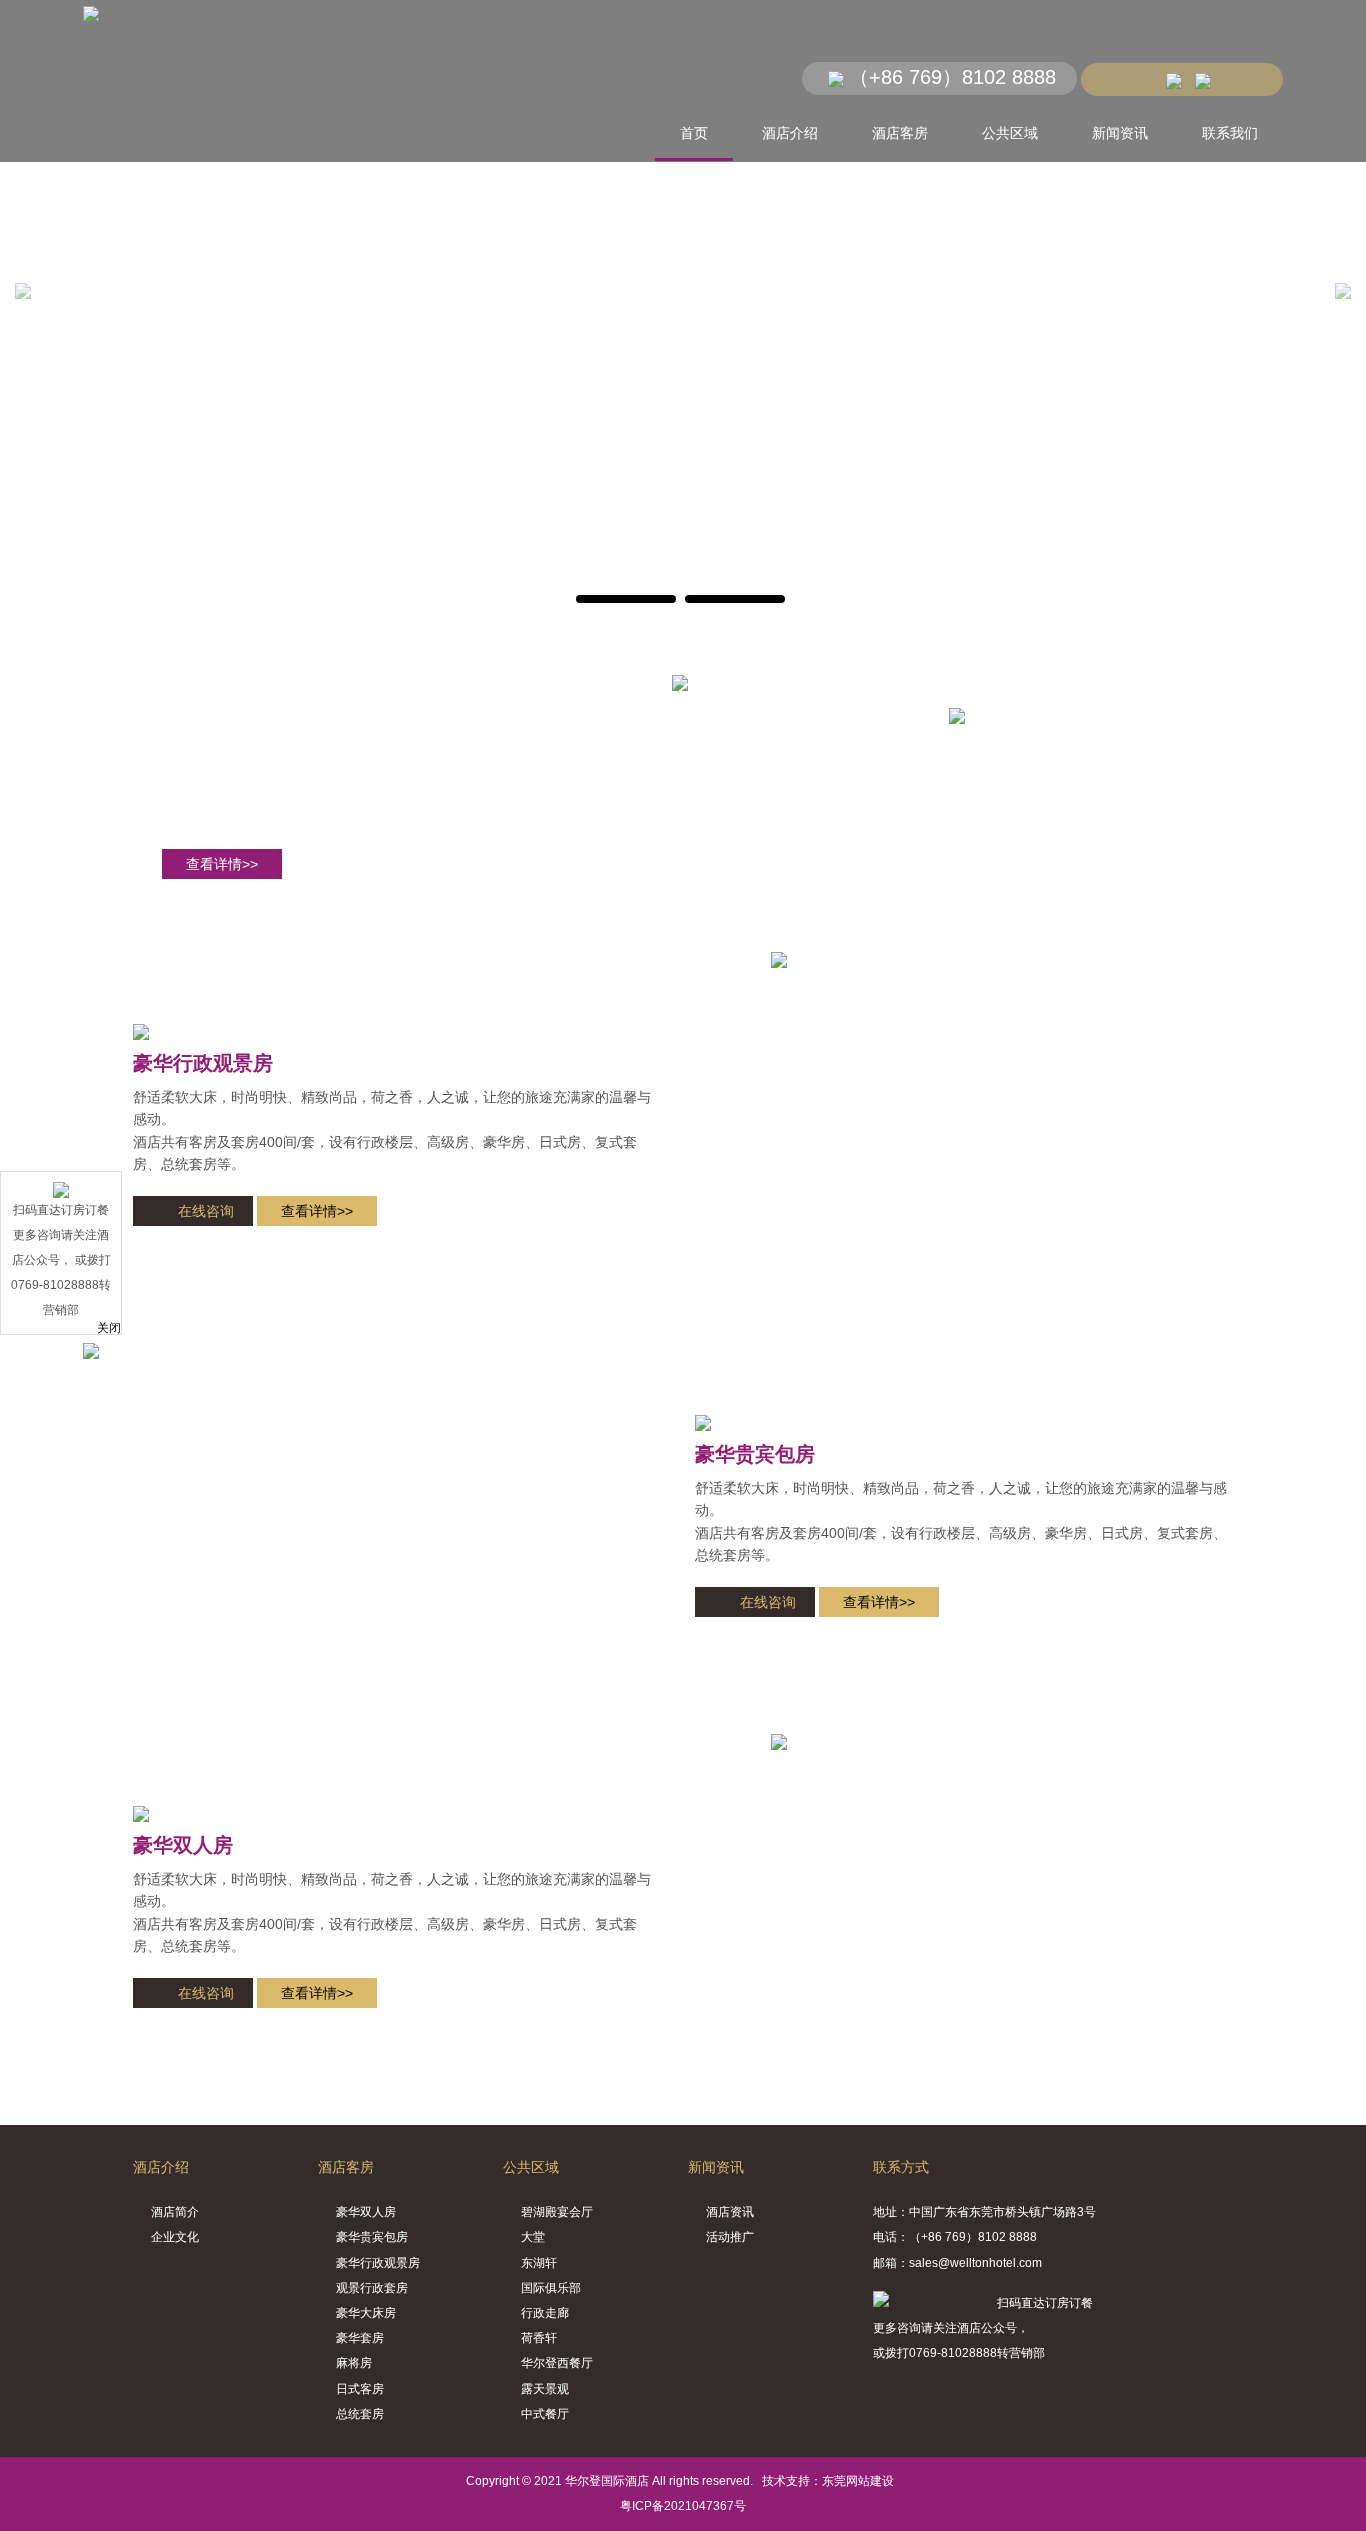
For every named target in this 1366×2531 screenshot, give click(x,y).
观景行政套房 (372, 2288)
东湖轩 (539, 2263)
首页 (694, 133)
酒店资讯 (730, 2212)
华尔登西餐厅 (557, 2363)
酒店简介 (175, 2212)
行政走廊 (545, 2313)
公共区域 (1010, 133)
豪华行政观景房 (203, 1063)
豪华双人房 (183, 1845)
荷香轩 (539, 2338)
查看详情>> (222, 864)
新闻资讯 (1120, 133)
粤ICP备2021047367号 (683, 2506)
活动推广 (730, 2237)
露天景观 (545, 2389)
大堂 (533, 2237)
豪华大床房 (366, 2313)
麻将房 (354, 2363)
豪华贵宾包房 (755, 1454)
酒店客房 (900, 133)
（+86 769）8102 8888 (952, 77)
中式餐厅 (545, 2414)
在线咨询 (206, 1211)
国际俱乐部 (551, 2288)
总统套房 (360, 2414)
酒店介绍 (790, 133)
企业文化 (175, 2237)
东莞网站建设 (858, 2481)
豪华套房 (360, 2338)
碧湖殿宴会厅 (557, 2212)
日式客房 (360, 2389)
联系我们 (1230, 133)
